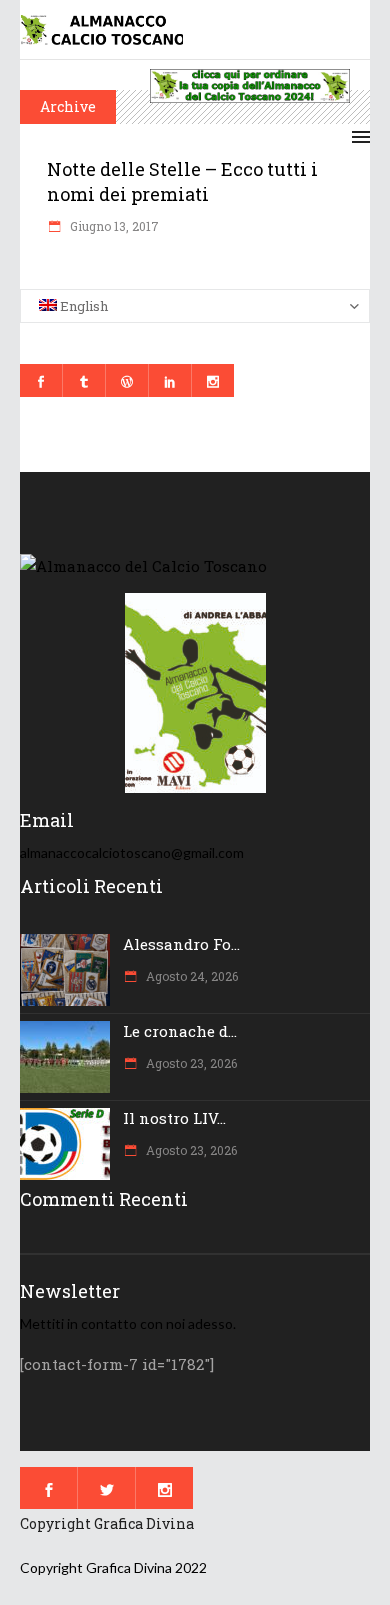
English (82, 306)
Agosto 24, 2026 (190, 976)
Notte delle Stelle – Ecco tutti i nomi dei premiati (182, 181)
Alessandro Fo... (181, 944)
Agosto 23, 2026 (190, 1063)
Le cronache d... (180, 1031)
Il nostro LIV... (174, 1118)
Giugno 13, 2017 (113, 226)
